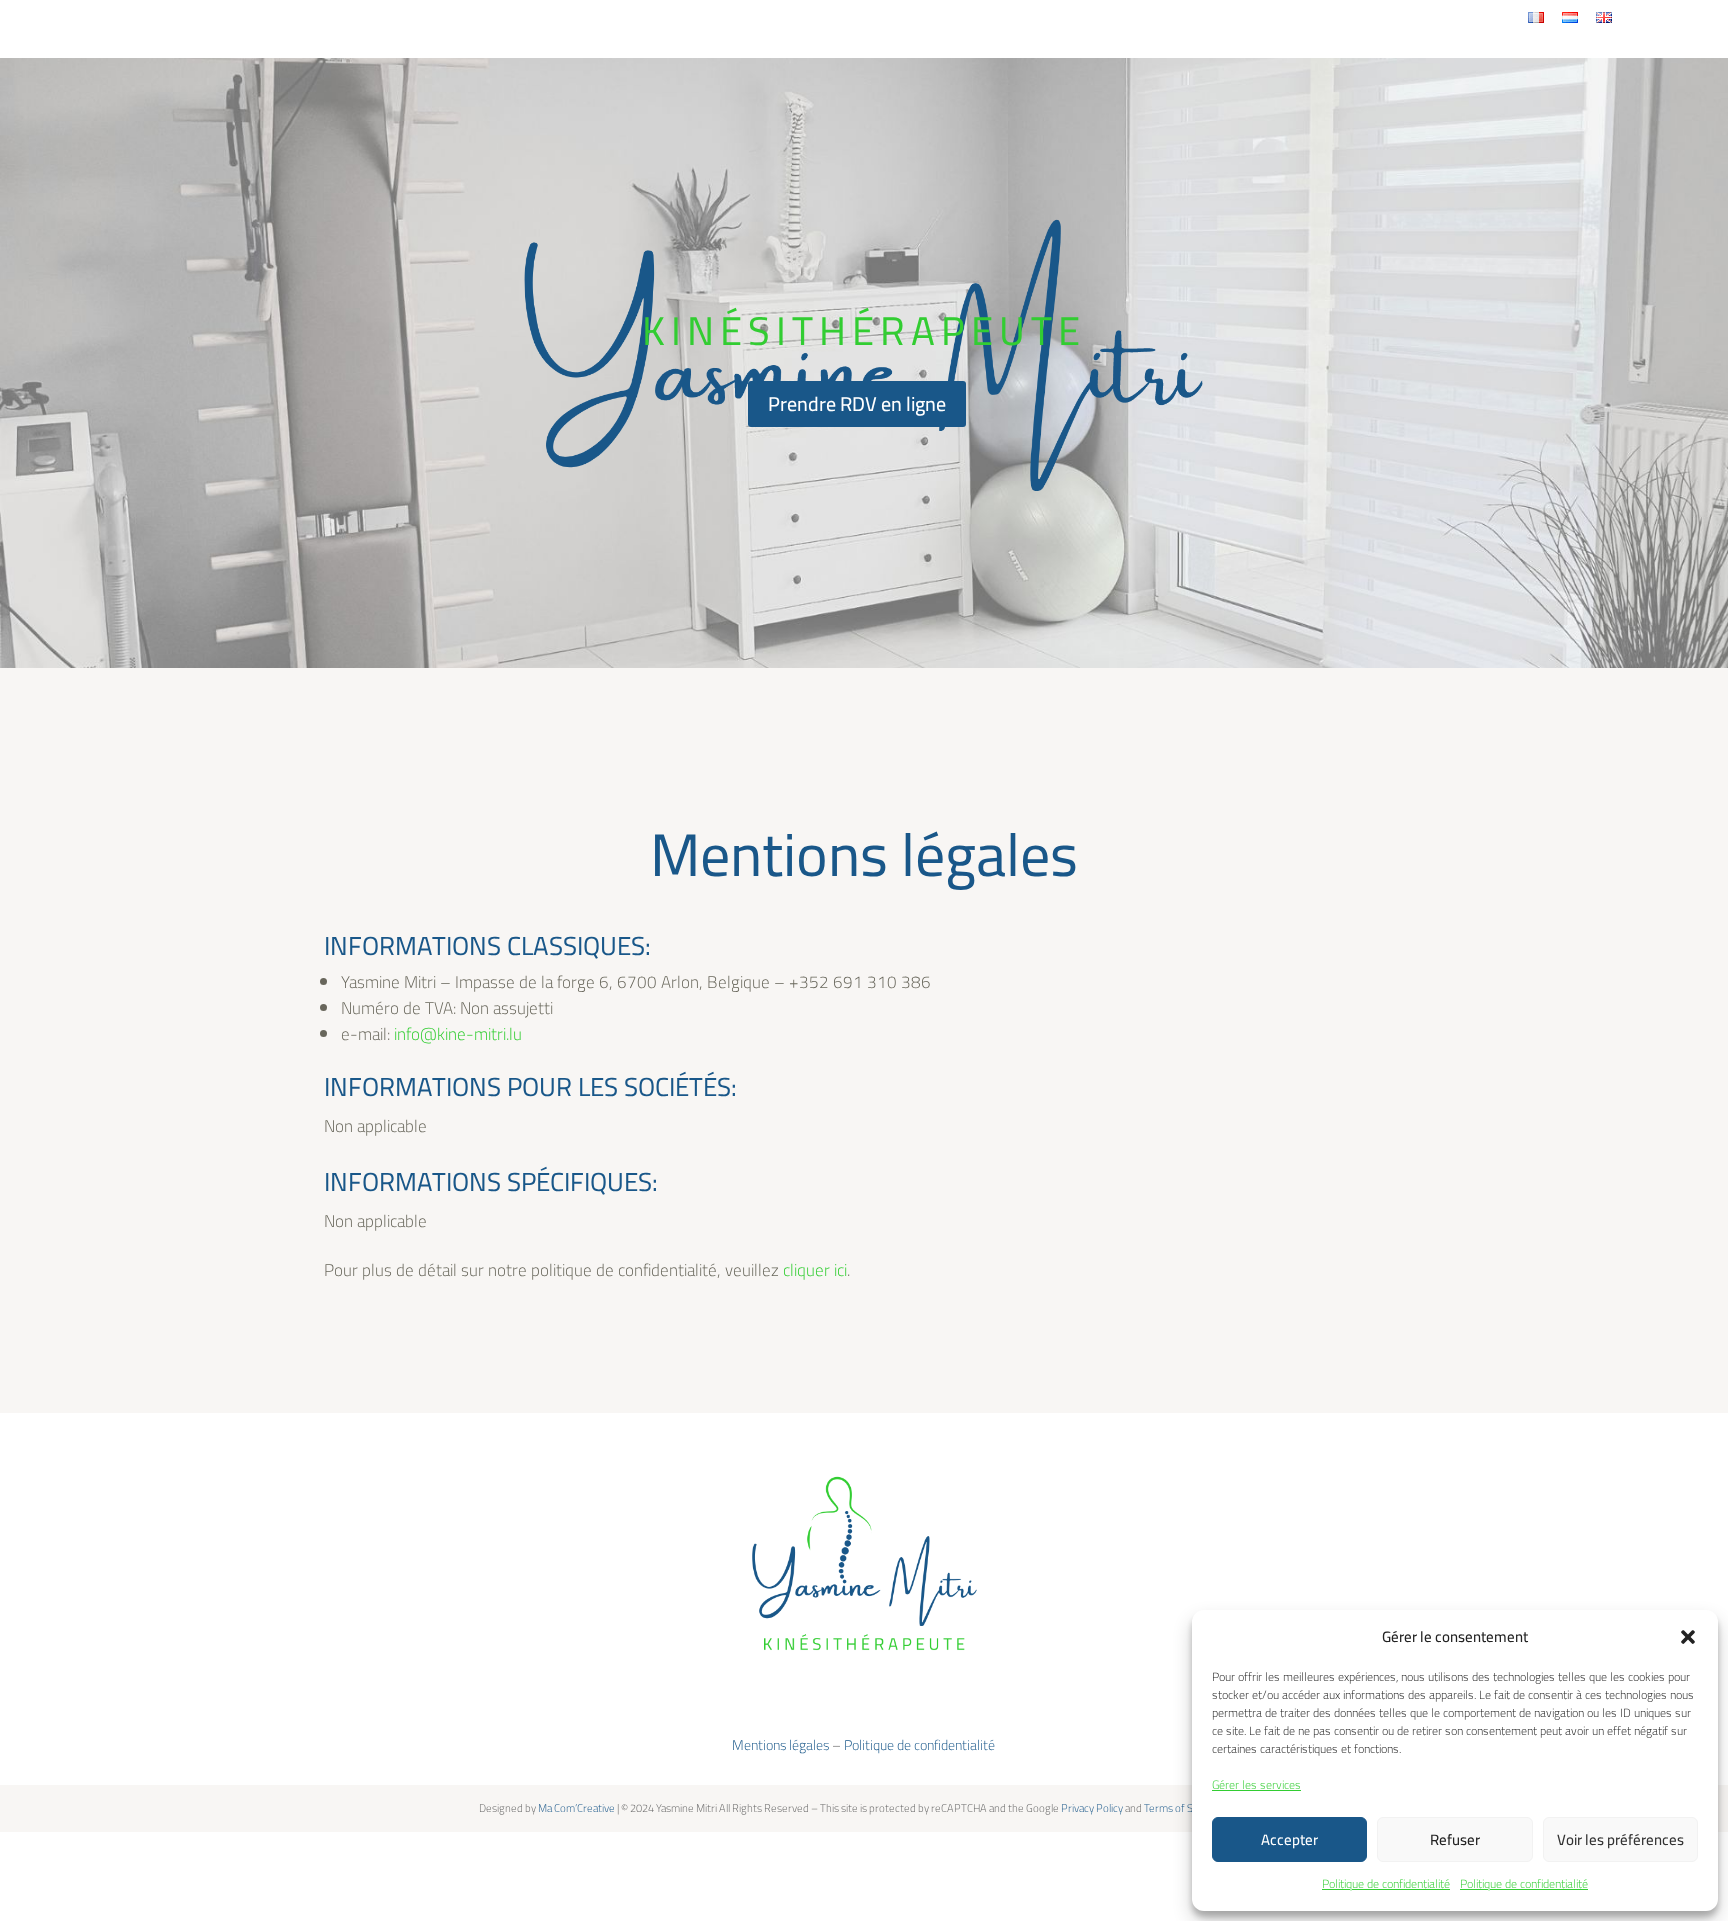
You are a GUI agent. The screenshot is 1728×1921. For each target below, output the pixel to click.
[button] (1688, 1637)
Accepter (1289, 1839)
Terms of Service (1182, 1808)
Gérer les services (1256, 1784)
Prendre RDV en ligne (857, 403)
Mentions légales (780, 1745)
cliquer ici (815, 1270)
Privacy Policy (1092, 1808)
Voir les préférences (1620, 1839)
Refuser (1455, 1839)
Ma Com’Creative (576, 1808)
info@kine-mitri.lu (458, 1034)
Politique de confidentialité (1386, 1883)
